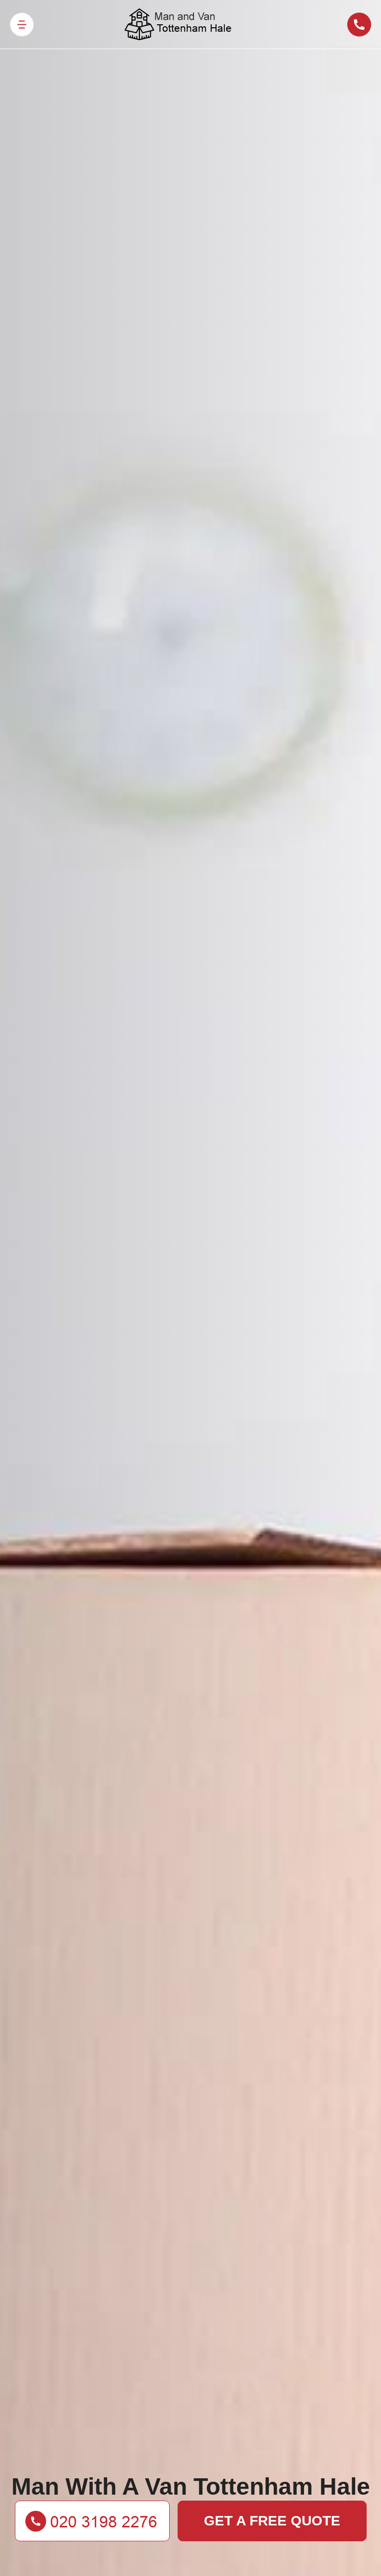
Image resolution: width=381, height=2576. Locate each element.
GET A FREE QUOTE (272, 2521)
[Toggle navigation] (22, 25)
